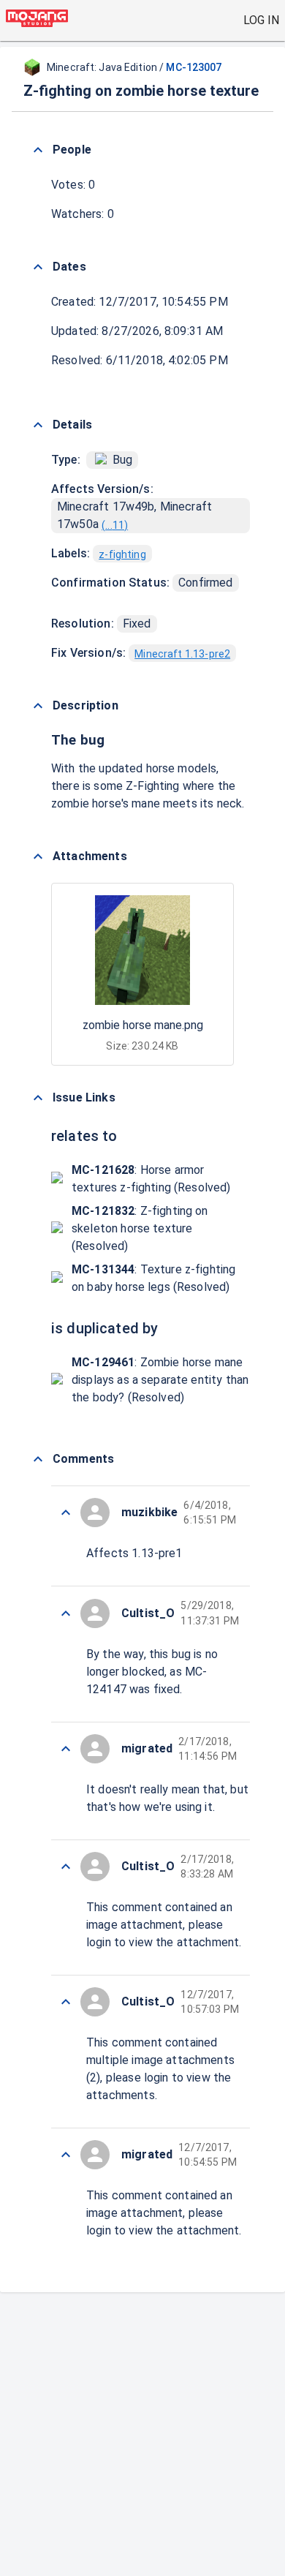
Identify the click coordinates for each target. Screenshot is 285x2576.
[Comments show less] (38, 1459)
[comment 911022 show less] (66, 1867)
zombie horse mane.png (143, 1025)
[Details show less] (38, 425)
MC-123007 (194, 67)
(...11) (115, 525)
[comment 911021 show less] (66, 2002)
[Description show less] (38, 706)
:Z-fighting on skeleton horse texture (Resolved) (140, 1228)
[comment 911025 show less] (66, 1513)
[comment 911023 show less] (66, 1749)
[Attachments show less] (38, 856)
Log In (261, 20)
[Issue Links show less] (38, 1098)
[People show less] (38, 150)
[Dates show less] (38, 267)
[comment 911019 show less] (66, 2155)
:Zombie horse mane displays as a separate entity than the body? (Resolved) (160, 1380)
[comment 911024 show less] (66, 1613)
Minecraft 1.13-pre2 (182, 654)
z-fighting (122, 554)
